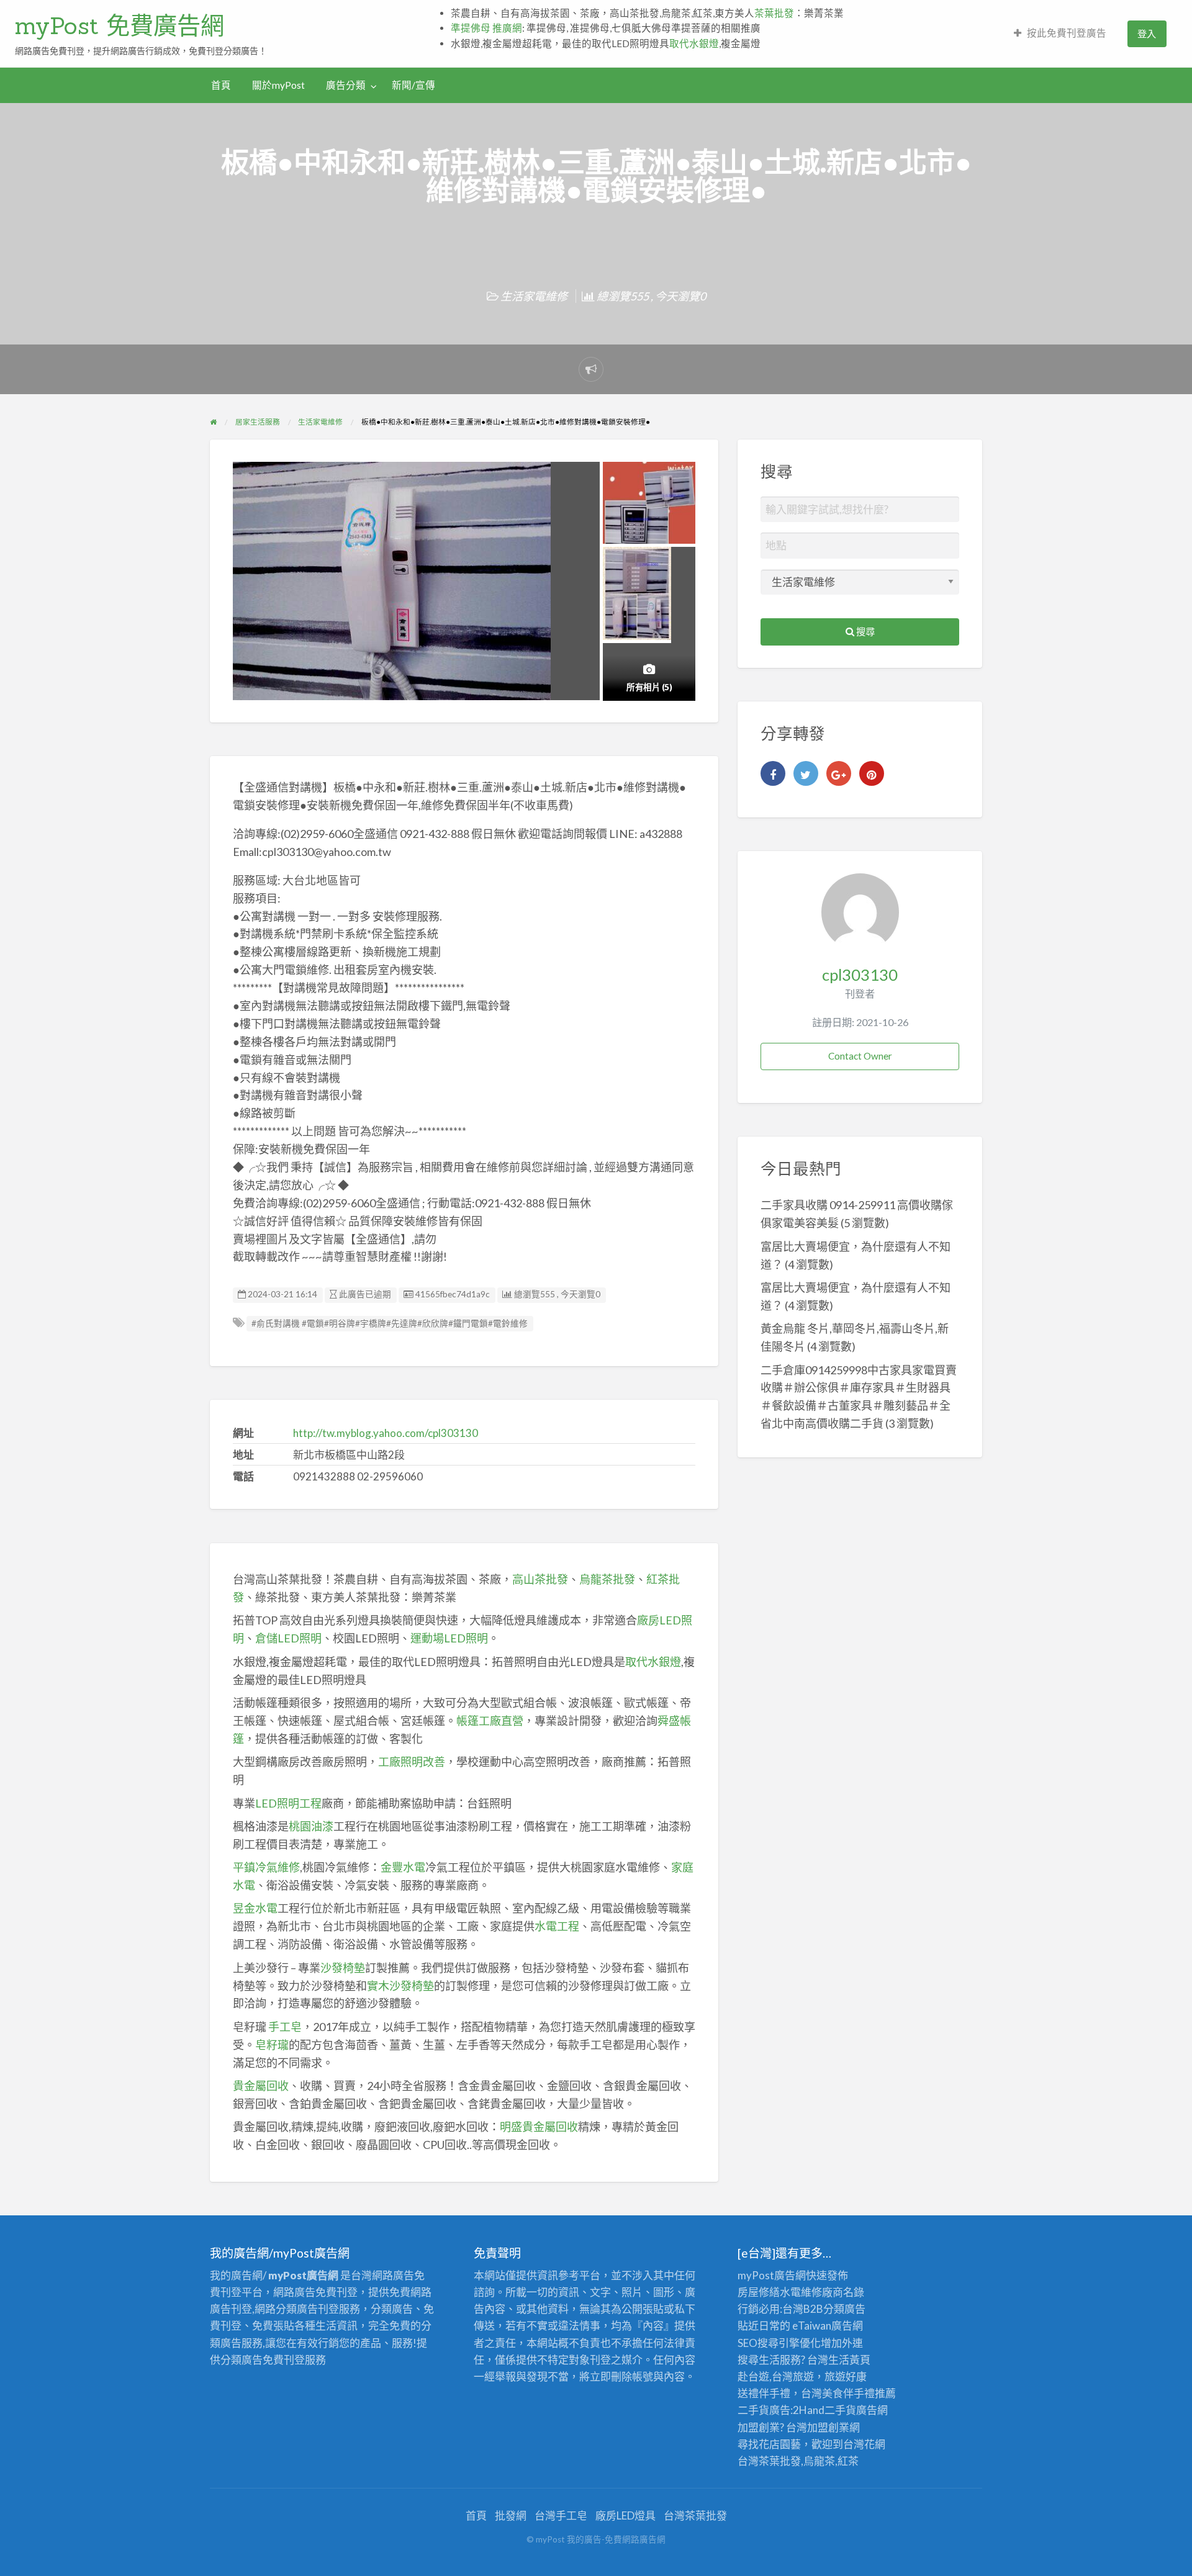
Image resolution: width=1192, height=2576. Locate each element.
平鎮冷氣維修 (266, 1867)
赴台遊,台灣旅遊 (776, 2376)
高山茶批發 (540, 1579)
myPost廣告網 (772, 2275)
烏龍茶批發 (607, 1579)
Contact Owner (860, 1056)
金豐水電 (403, 1867)
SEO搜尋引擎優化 (779, 2343)
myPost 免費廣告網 (120, 25)
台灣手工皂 (561, 2515)
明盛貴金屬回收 (539, 2127)
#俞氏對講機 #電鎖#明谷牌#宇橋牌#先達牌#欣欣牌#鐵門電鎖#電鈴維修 (390, 1323)
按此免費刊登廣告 (1067, 33)
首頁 (221, 85)
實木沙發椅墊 (400, 1986)
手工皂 (285, 2027)
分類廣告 (844, 2309)
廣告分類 (346, 85)
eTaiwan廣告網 (828, 2326)
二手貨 (840, 2410)
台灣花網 (864, 2444)
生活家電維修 (534, 296)
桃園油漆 (311, 1826)
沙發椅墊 (343, 1968)
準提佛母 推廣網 (486, 28)
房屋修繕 (759, 2292)
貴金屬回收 (261, 2086)
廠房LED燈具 (625, 2515)
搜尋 (865, 631)
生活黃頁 (849, 2360)
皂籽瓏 (272, 2045)
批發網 (511, 2515)
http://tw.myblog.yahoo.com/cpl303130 (386, 1433)
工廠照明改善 (412, 1762)
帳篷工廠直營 (490, 1721)
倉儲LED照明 (288, 1638)
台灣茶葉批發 (769, 2461)
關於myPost (278, 85)
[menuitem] (1060, 34)
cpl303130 (860, 975)
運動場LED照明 (449, 1638)
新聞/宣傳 (413, 85)
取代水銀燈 (694, 43)
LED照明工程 (288, 1803)
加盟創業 (828, 2427)
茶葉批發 (774, 13)
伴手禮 (859, 2393)
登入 (1147, 34)
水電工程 (557, 1926)
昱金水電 (255, 1908)
